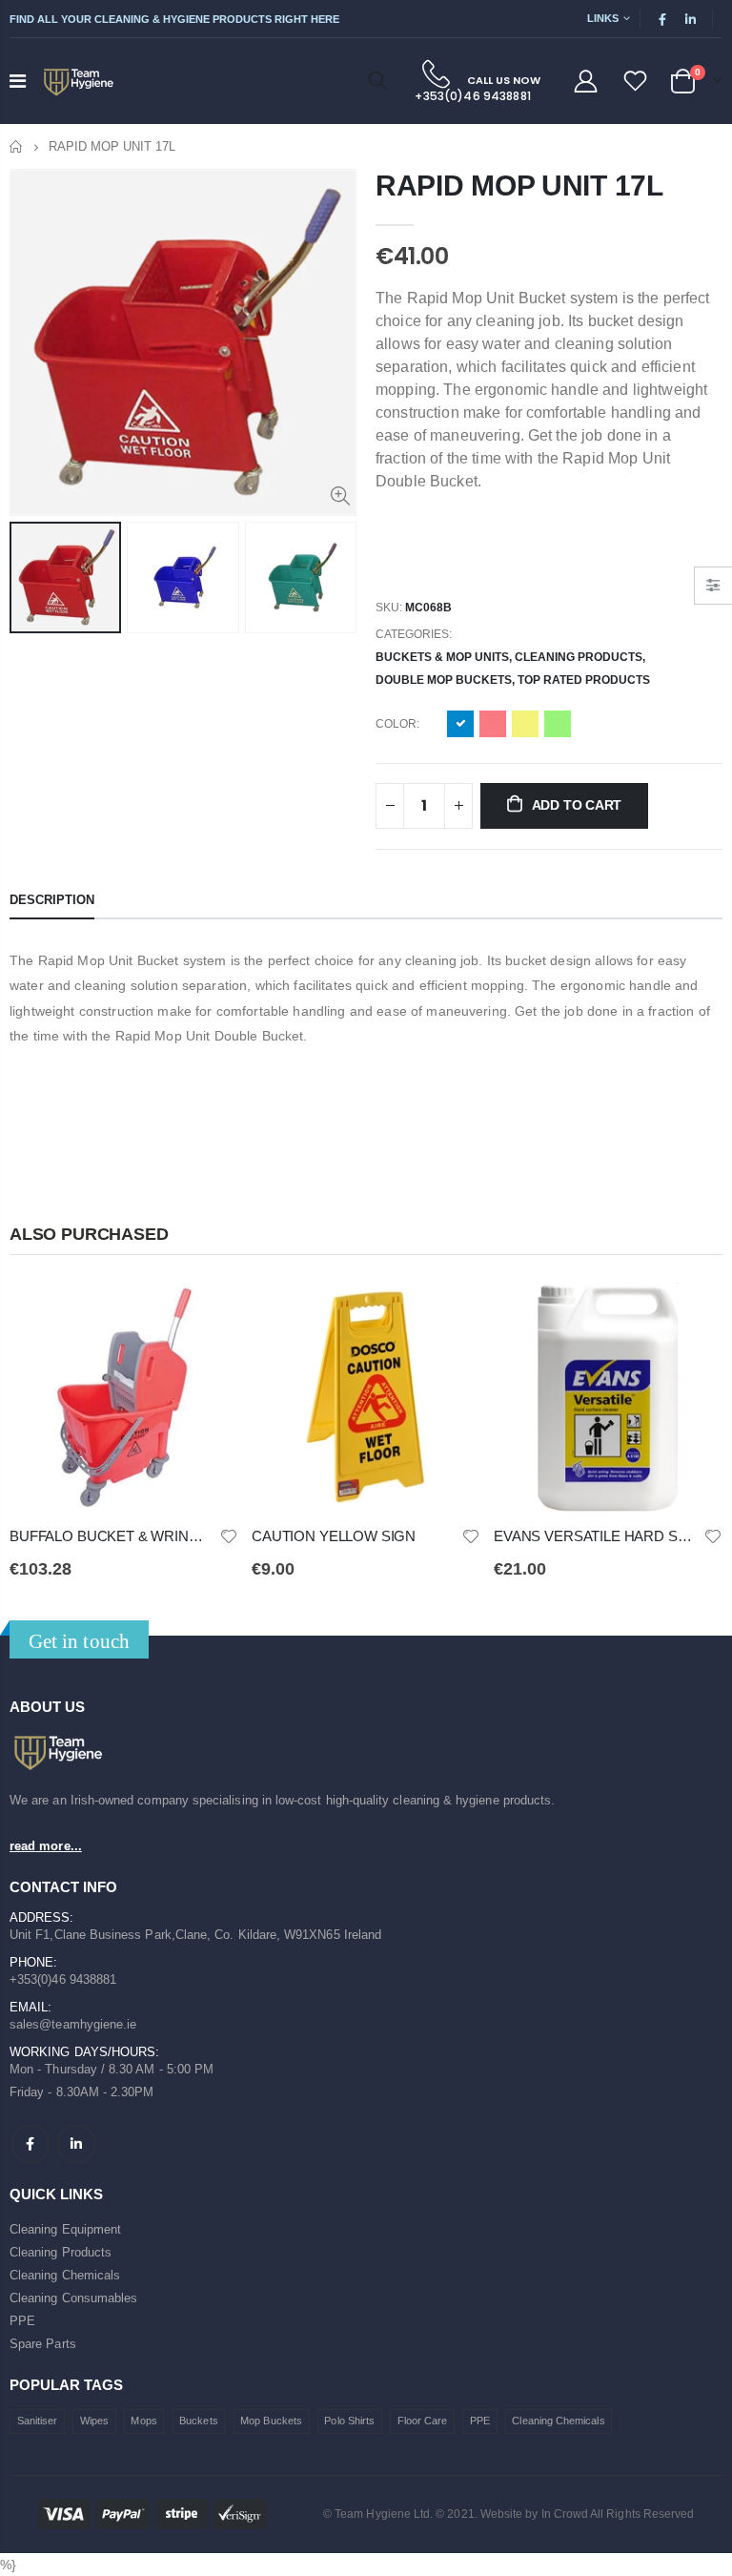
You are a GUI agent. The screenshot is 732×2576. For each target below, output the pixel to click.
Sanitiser (38, 2421)
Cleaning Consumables (73, 2298)
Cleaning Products (579, 657)
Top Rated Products (584, 680)
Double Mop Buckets (444, 680)
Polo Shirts (349, 2421)
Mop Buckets (271, 2421)
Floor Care (423, 2421)
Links (603, 18)
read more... (46, 1846)
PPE (22, 2321)
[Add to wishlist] (229, 1535)
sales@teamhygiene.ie (73, 2024)
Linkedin (76, 2144)
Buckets (198, 2421)
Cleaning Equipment (65, 2229)
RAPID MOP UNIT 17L (519, 185)
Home (17, 146)
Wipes (94, 2421)
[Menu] (18, 81)
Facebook (30, 2144)
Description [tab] (52, 900)
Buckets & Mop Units (442, 657)
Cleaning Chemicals (65, 2275)
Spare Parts (43, 2344)
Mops (143, 2421)
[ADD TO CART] (207, 1314)
